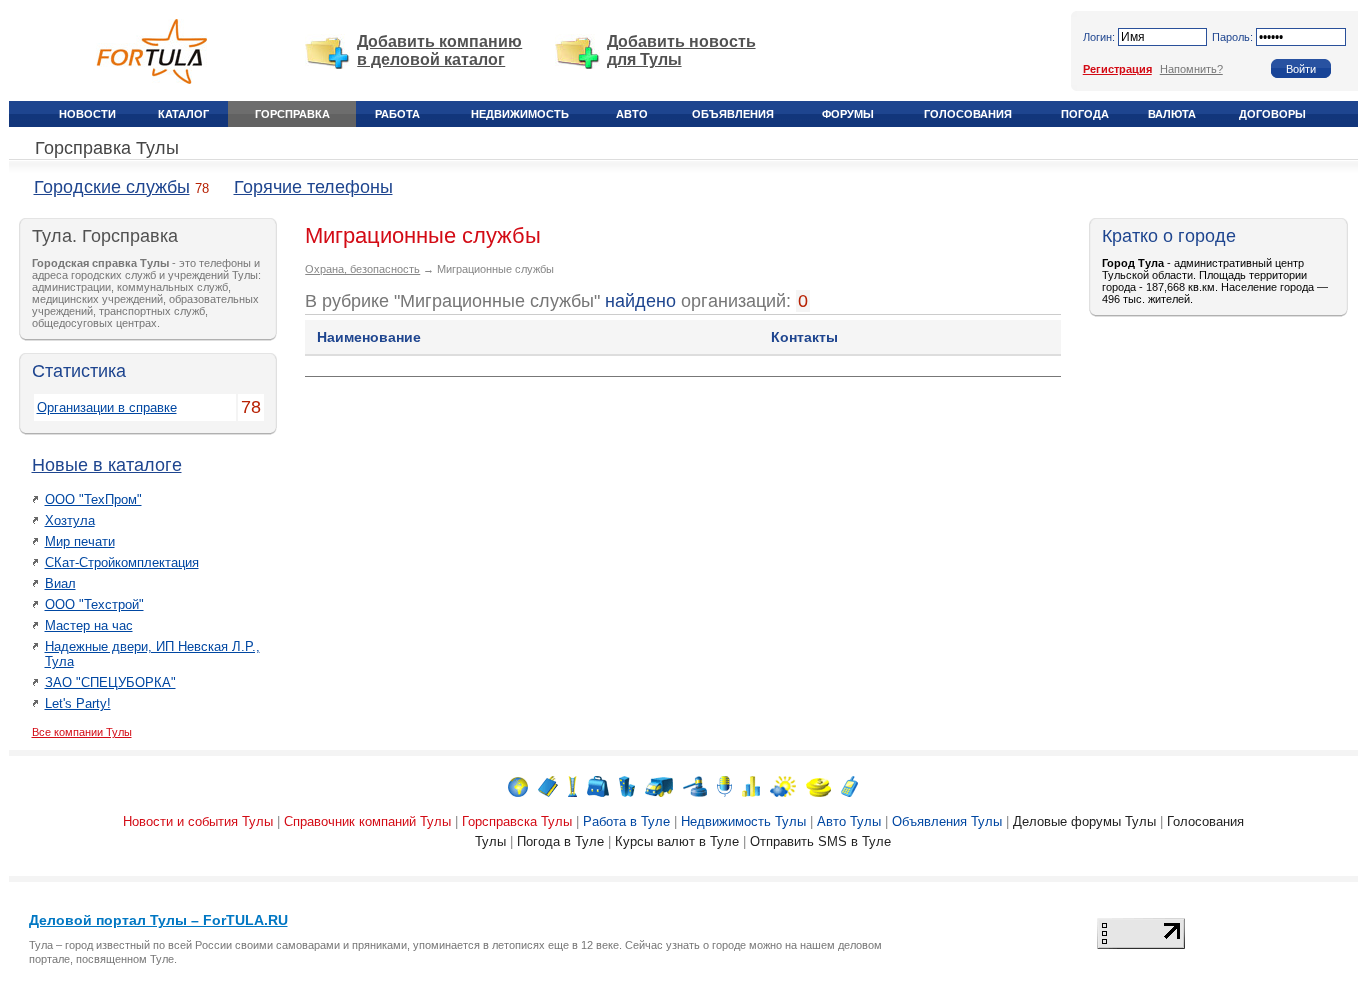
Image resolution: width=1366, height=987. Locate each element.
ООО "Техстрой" (94, 604)
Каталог (183, 114)
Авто (632, 114)
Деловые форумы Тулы (1084, 821)
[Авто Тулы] (659, 785)
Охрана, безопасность (362, 269)
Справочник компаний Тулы (367, 821)
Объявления (733, 114)
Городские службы (112, 187)
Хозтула (70, 520)
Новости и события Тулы (198, 821)
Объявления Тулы (947, 821)
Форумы (848, 114)
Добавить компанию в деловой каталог (439, 50)
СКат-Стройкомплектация (122, 562)
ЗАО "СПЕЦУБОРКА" (110, 682)
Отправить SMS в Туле (820, 841)
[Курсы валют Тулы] (818, 785)
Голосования (968, 114)
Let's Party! (78, 703)
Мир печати (80, 541)
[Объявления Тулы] (695, 785)
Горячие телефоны (313, 187)
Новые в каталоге (107, 465)
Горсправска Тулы (517, 821)
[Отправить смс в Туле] (849, 785)
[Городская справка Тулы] (572, 785)
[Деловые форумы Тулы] (724, 785)
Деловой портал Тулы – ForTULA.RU (158, 920)
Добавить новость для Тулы (681, 50)
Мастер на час (89, 625)
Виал (60, 583)
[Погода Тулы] (783, 785)
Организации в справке (107, 407)
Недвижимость (520, 114)
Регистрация (1117, 69)
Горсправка (292, 114)
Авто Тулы (849, 821)
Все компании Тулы (82, 732)
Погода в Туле (560, 841)
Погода (1085, 114)
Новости (87, 114)
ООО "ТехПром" (93, 499)
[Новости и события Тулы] (518, 785)
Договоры (1272, 114)
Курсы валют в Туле (677, 841)
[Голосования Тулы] (751, 785)
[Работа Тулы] (598, 785)
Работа (397, 114)
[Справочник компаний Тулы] (548, 785)
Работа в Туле (626, 821)
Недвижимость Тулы (743, 821)
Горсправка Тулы (107, 148)
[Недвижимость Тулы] (627, 785)
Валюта (1172, 114)
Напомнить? (1191, 69)
